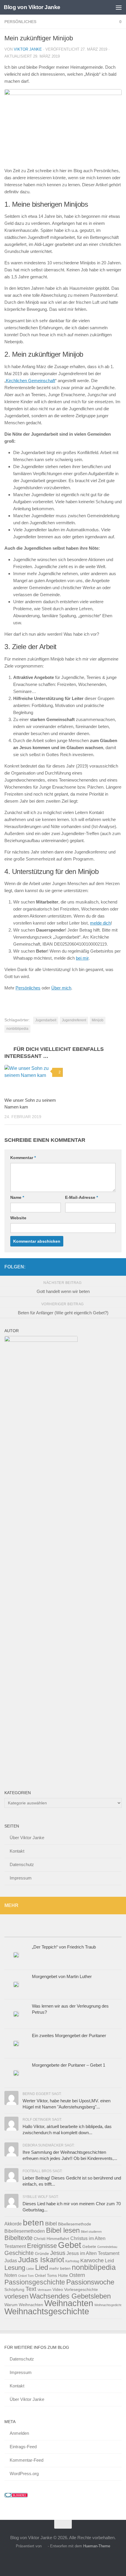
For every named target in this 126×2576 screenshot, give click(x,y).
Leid (109, 2261)
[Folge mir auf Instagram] (118, 1267)
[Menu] (119, 7)
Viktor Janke (28, 49)
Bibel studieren (91, 2232)
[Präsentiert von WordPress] (45, 2546)
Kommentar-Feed (27, 2460)
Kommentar (23, 1158)
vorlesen (16, 2296)
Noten (11, 2275)
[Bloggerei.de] (16, 2496)
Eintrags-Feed (23, 2447)
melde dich (100, 923)
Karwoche (92, 2260)
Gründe (42, 2254)
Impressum (21, 1878)
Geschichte (19, 2253)
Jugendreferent (74, 1020)
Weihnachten (69, 2303)
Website (18, 1218)
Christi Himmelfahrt (51, 2239)
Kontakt (17, 1851)
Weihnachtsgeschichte (47, 2311)
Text (31, 2289)
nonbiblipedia (17, 1029)
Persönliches (20, 22)
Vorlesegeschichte (81, 2290)
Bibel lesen (63, 2230)
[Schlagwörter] (107, 1931)
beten (33, 2223)
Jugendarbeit (46, 1020)
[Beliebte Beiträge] (19, 1931)
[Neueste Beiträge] (48, 1931)
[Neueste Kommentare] (78, 1931)
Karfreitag (72, 2261)
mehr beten (60, 2269)
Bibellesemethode (75, 2224)
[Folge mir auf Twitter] (99, 1267)
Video (58, 2290)
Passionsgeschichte (35, 2282)
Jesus (58, 2253)
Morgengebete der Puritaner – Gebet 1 (69, 2065)
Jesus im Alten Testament (93, 2253)
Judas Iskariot (41, 2260)
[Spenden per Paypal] (109, 1267)
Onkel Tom (26, 2276)
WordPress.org (24, 2474)
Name (17, 1197)
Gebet (70, 2245)
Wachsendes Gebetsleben (70, 2296)
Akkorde (13, 2224)
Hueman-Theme (97, 2546)
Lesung (15, 2268)
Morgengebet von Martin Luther (62, 1976)
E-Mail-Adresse (81, 1197)
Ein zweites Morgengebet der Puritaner (69, 2036)
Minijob (98, 1020)
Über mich (61, 988)
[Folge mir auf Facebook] (90, 1267)
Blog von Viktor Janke (32, 7)
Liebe (30, 2269)
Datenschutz (22, 1864)
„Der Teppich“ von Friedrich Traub (64, 1947)
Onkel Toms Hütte (51, 2276)
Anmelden (19, 2433)
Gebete (89, 2247)
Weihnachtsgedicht (108, 2305)
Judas (11, 2261)
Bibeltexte (18, 2238)
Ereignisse (42, 2246)
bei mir (82, 958)
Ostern (77, 2275)
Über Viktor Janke (27, 1838)
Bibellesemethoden (25, 2231)
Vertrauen (44, 2290)
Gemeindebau (107, 2247)
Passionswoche (90, 2282)
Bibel (51, 2224)
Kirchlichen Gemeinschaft (30, 381)
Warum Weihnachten (24, 2305)
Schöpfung (14, 2290)
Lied (42, 2267)
